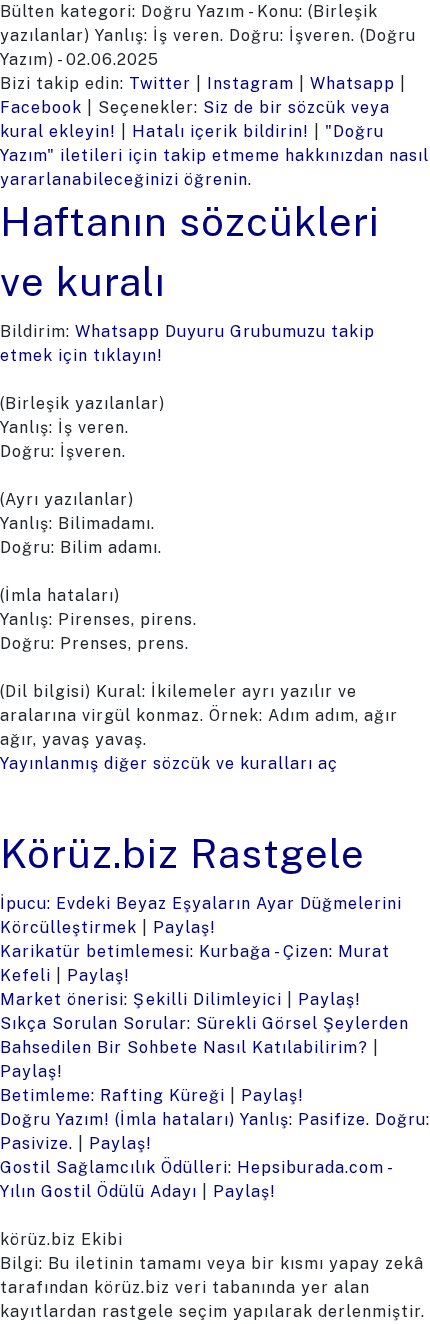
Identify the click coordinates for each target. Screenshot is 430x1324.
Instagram (250, 83)
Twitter (160, 83)
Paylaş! (184, 927)
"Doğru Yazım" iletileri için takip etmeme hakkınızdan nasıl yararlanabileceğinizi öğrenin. (214, 155)
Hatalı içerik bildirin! (220, 131)
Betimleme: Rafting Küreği (112, 1095)
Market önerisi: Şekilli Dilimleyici (141, 999)
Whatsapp (352, 83)
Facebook (41, 107)
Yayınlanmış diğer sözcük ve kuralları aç (169, 763)
